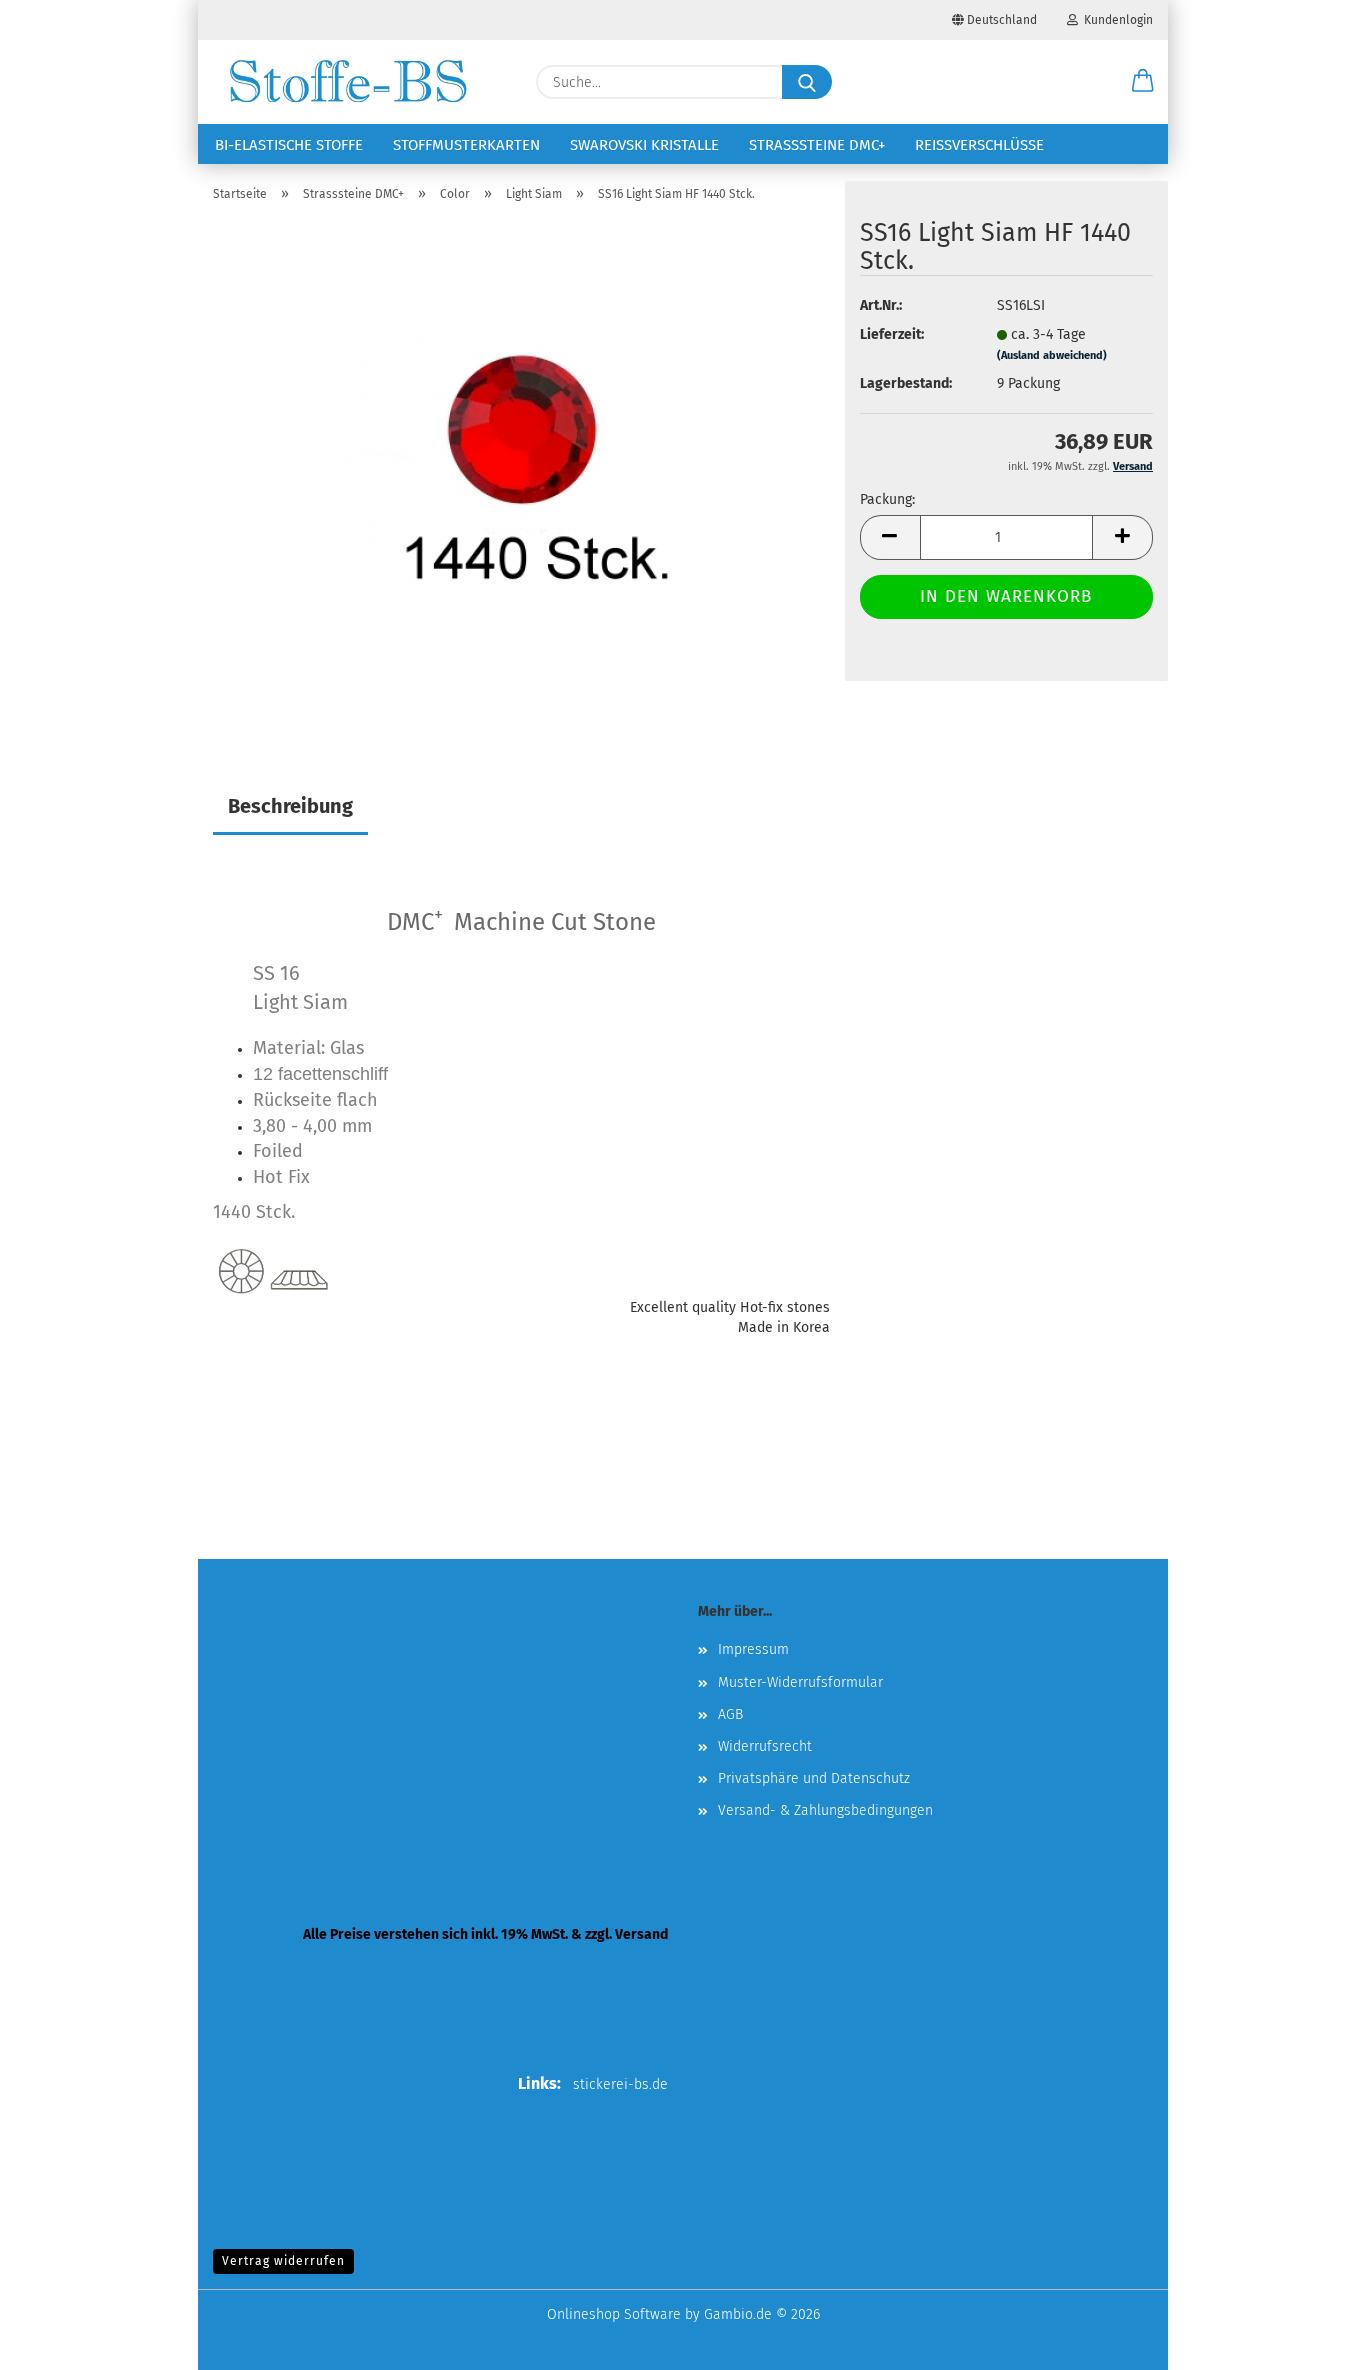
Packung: (887, 499)
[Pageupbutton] (1311, 2340)
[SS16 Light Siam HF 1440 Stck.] (521, 468)
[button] (1143, 82)
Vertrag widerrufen (283, 2261)
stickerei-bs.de (620, 2084)
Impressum (753, 1649)
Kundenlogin (1115, 20)
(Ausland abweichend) (1052, 355)
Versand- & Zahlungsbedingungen (825, 1810)
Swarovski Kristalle (644, 145)
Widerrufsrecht (765, 1746)
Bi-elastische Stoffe (289, 145)
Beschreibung (290, 806)
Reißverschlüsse (979, 145)
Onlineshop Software (614, 2314)
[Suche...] (807, 82)
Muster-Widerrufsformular (800, 1682)
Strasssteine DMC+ (817, 145)
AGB (730, 1714)
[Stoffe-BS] (348, 82)
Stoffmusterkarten (466, 145)
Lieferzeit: (892, 334)
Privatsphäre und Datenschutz (814, 1778)
